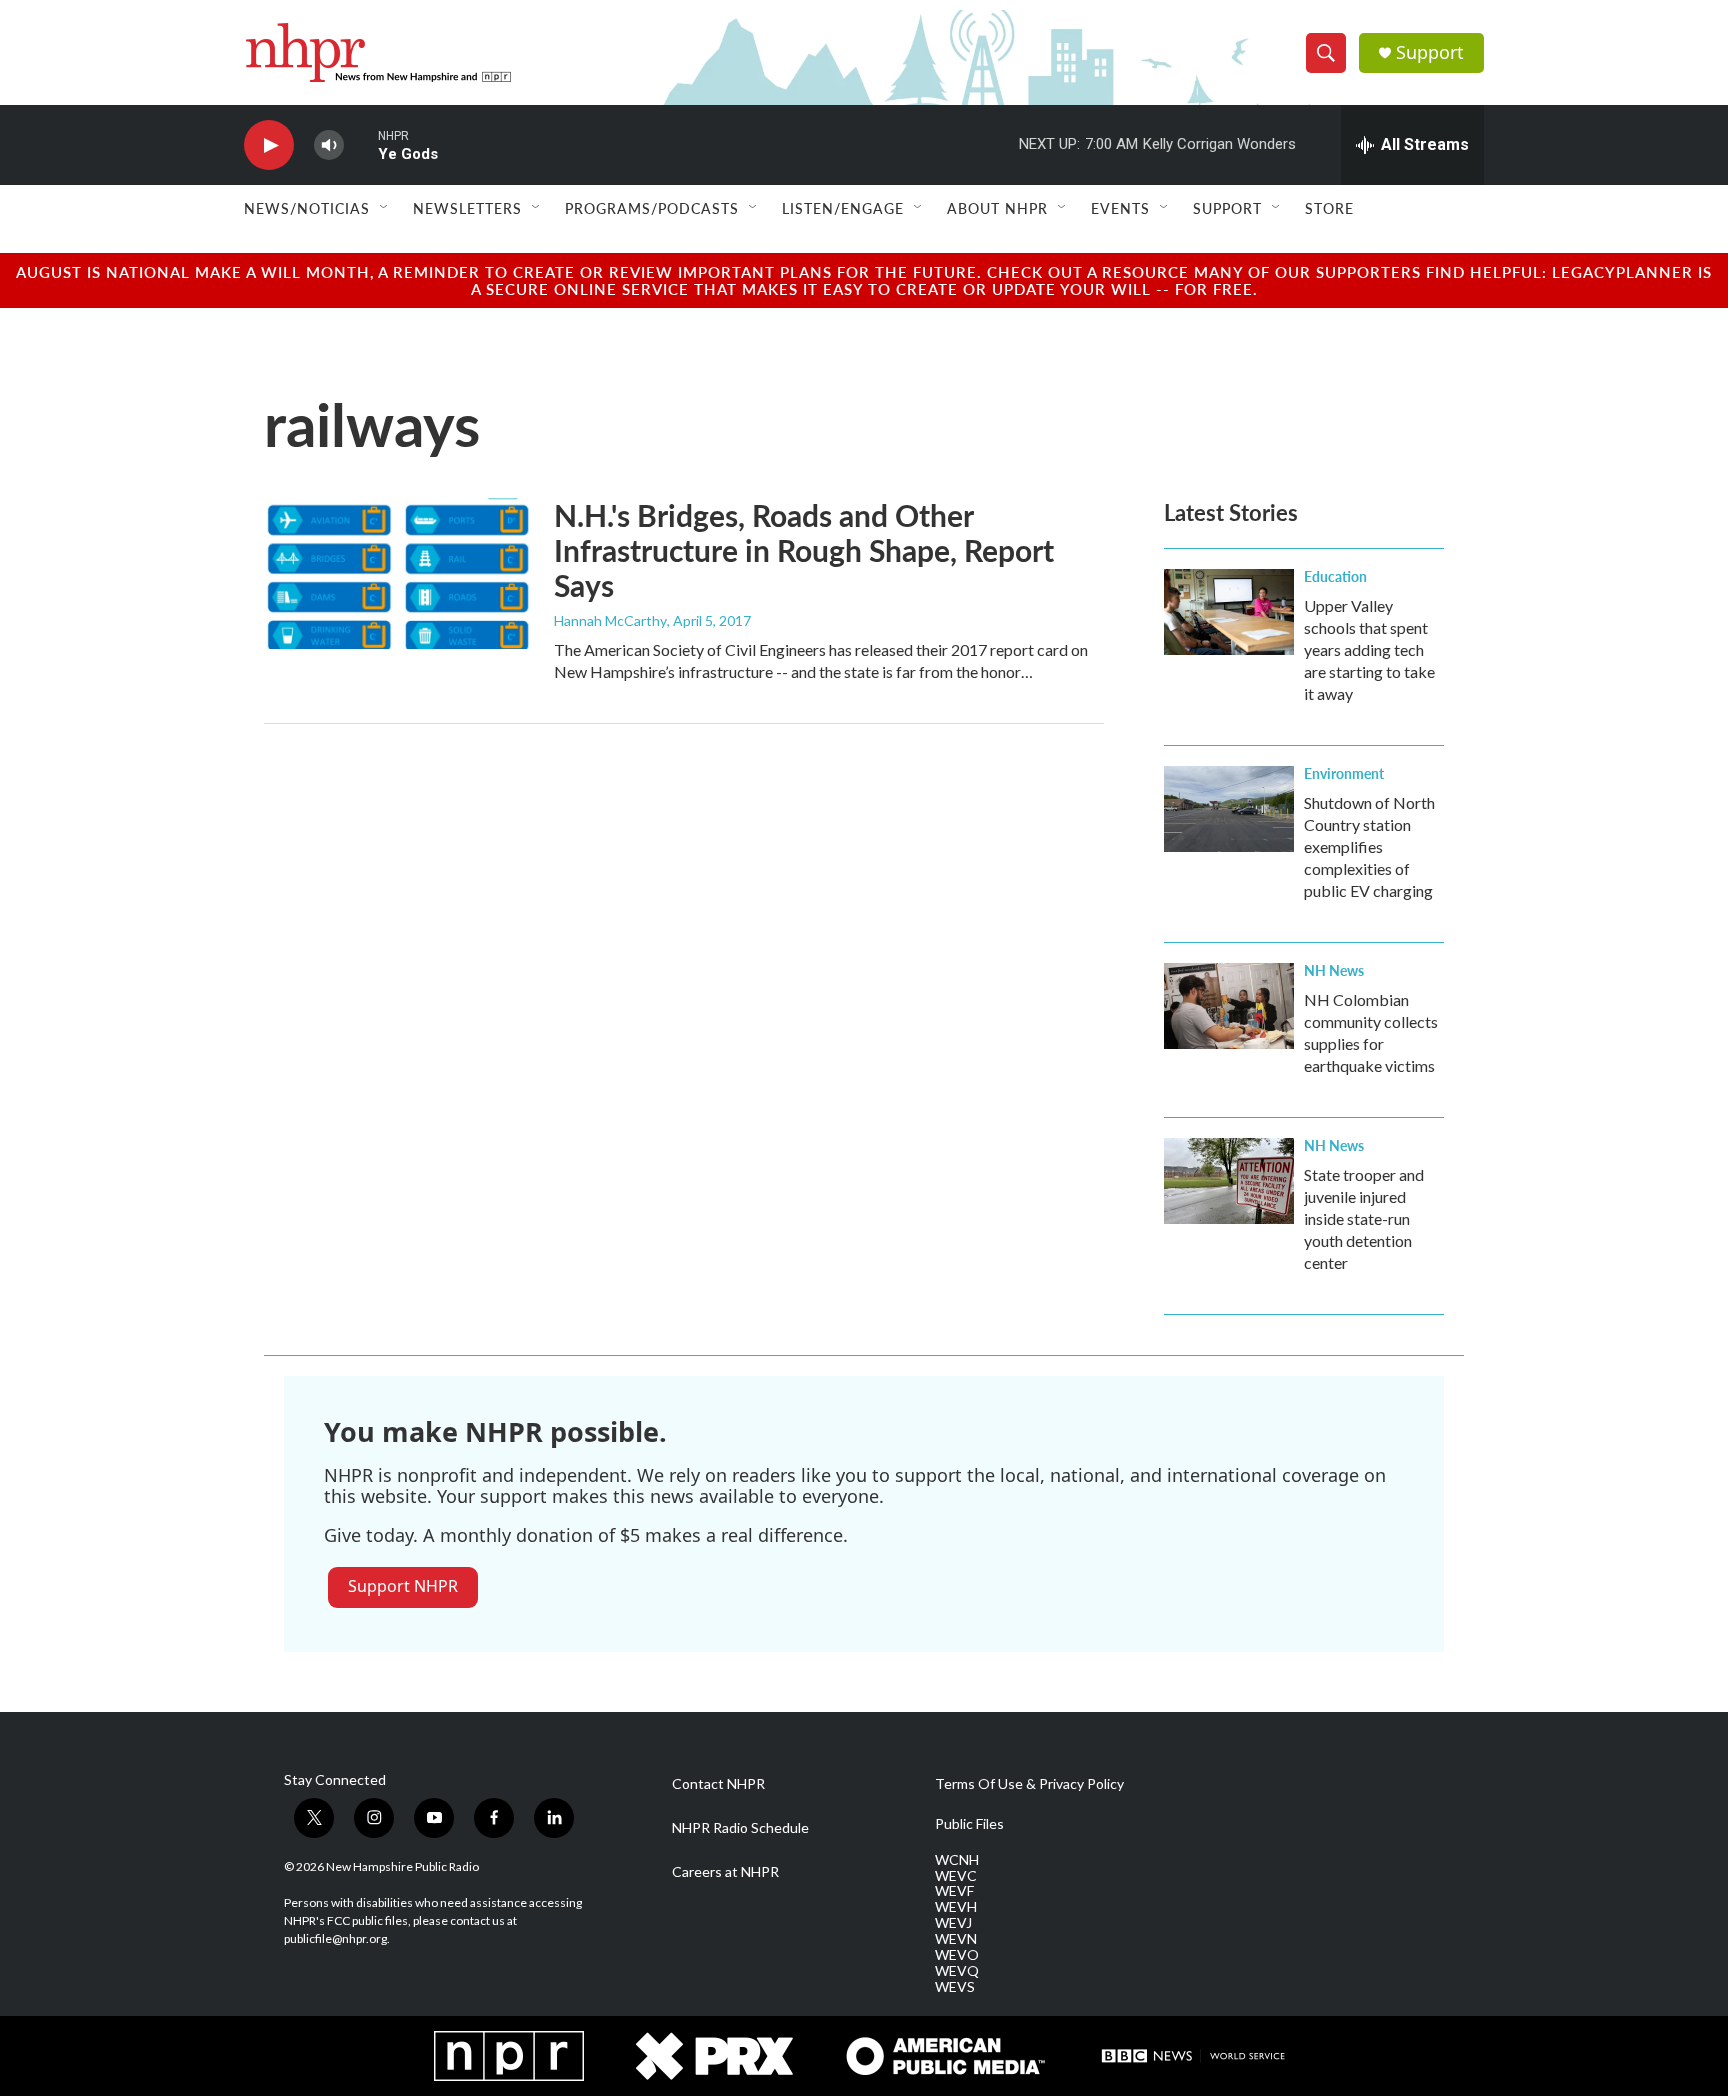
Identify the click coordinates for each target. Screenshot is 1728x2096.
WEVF (954, 1891)
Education (1335, 576)
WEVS (955, 1987)
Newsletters (467, 208)
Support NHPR (403, 1586)
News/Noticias (307, 208)
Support (1430, 52)
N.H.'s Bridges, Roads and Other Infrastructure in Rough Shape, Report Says (804, 550)
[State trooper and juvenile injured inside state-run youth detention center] (1229, 1181)
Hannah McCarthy (610, 620)
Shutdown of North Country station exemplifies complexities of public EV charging (1369, 846)
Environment (1344, 773)
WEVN (956, 1939)
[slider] (361, 144)
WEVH (956, 1907)
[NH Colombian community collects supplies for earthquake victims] (1229, 1006)
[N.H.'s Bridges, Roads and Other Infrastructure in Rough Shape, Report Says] (399, 573)
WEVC (956, 1876)
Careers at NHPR (725, 1872)
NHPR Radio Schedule (740, 1828)
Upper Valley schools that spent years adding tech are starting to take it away (1369, 649)
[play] (269, 145)
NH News (1334, 970)
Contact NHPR (718, 1784)
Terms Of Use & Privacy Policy (1029, 1784)
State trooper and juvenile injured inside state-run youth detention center (1364, 1218)
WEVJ (953, 1923)
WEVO (957, 1955)
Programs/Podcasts (652, 208)
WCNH (957, 1860)
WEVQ (957, 1971)
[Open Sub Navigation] (385, 208)
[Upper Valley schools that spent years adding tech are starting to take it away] (1229, 612)
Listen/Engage (843, 208)
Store (1329, 208)
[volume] (329, 145)
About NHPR (997, 208)
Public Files (969, 1824)
